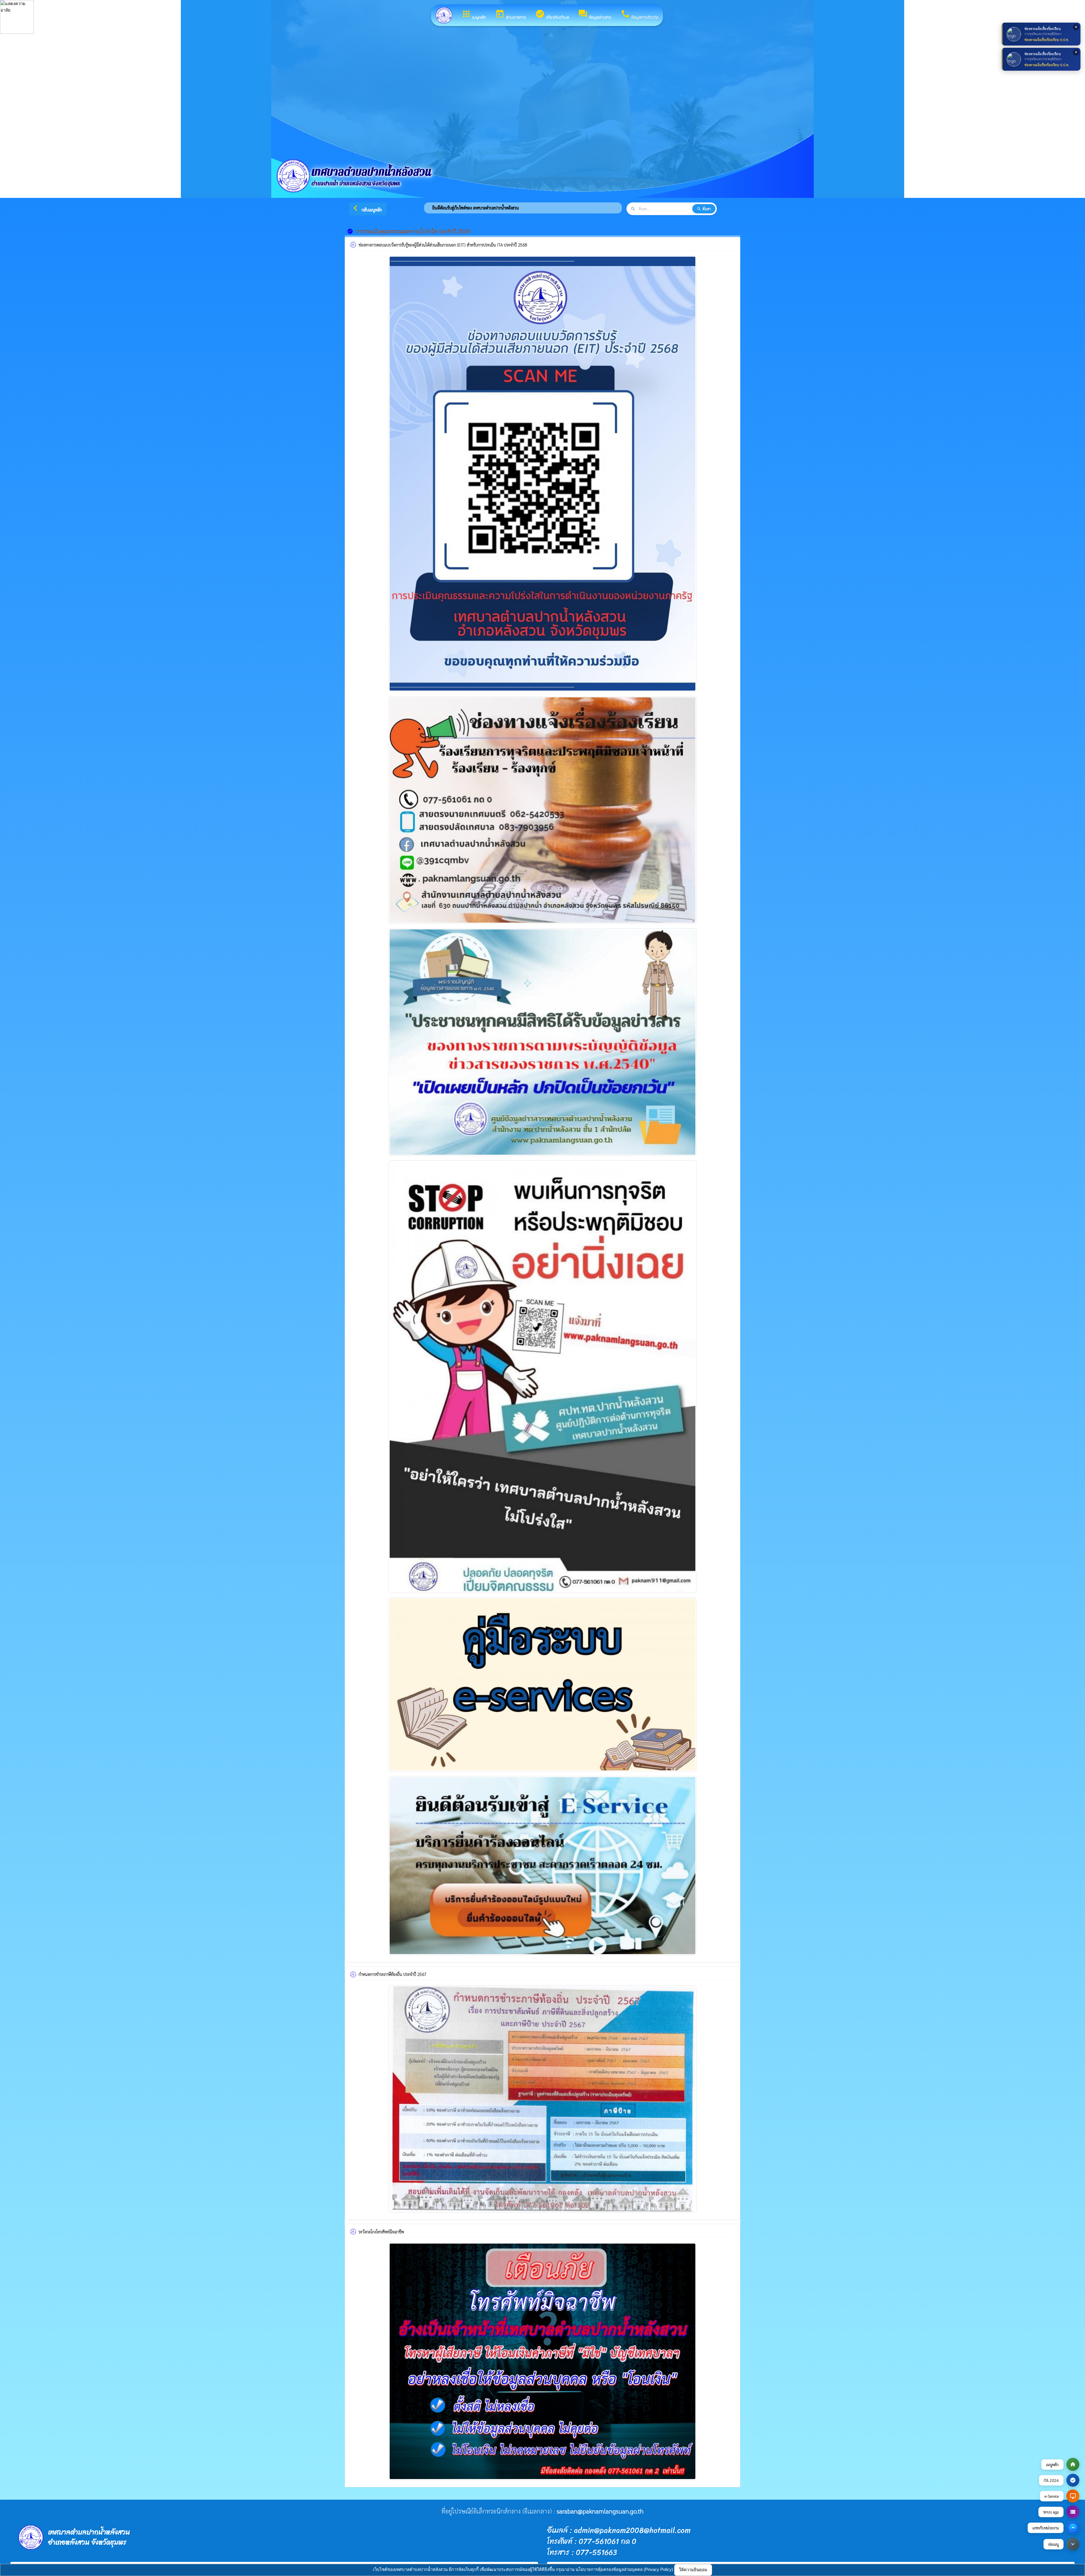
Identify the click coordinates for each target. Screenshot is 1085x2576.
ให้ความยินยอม (693, 2570)
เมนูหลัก (474, 15)
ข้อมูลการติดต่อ (640, 15)
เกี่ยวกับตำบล (552, 15)
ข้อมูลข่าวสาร (595, 15)
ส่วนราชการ (511, 15)
